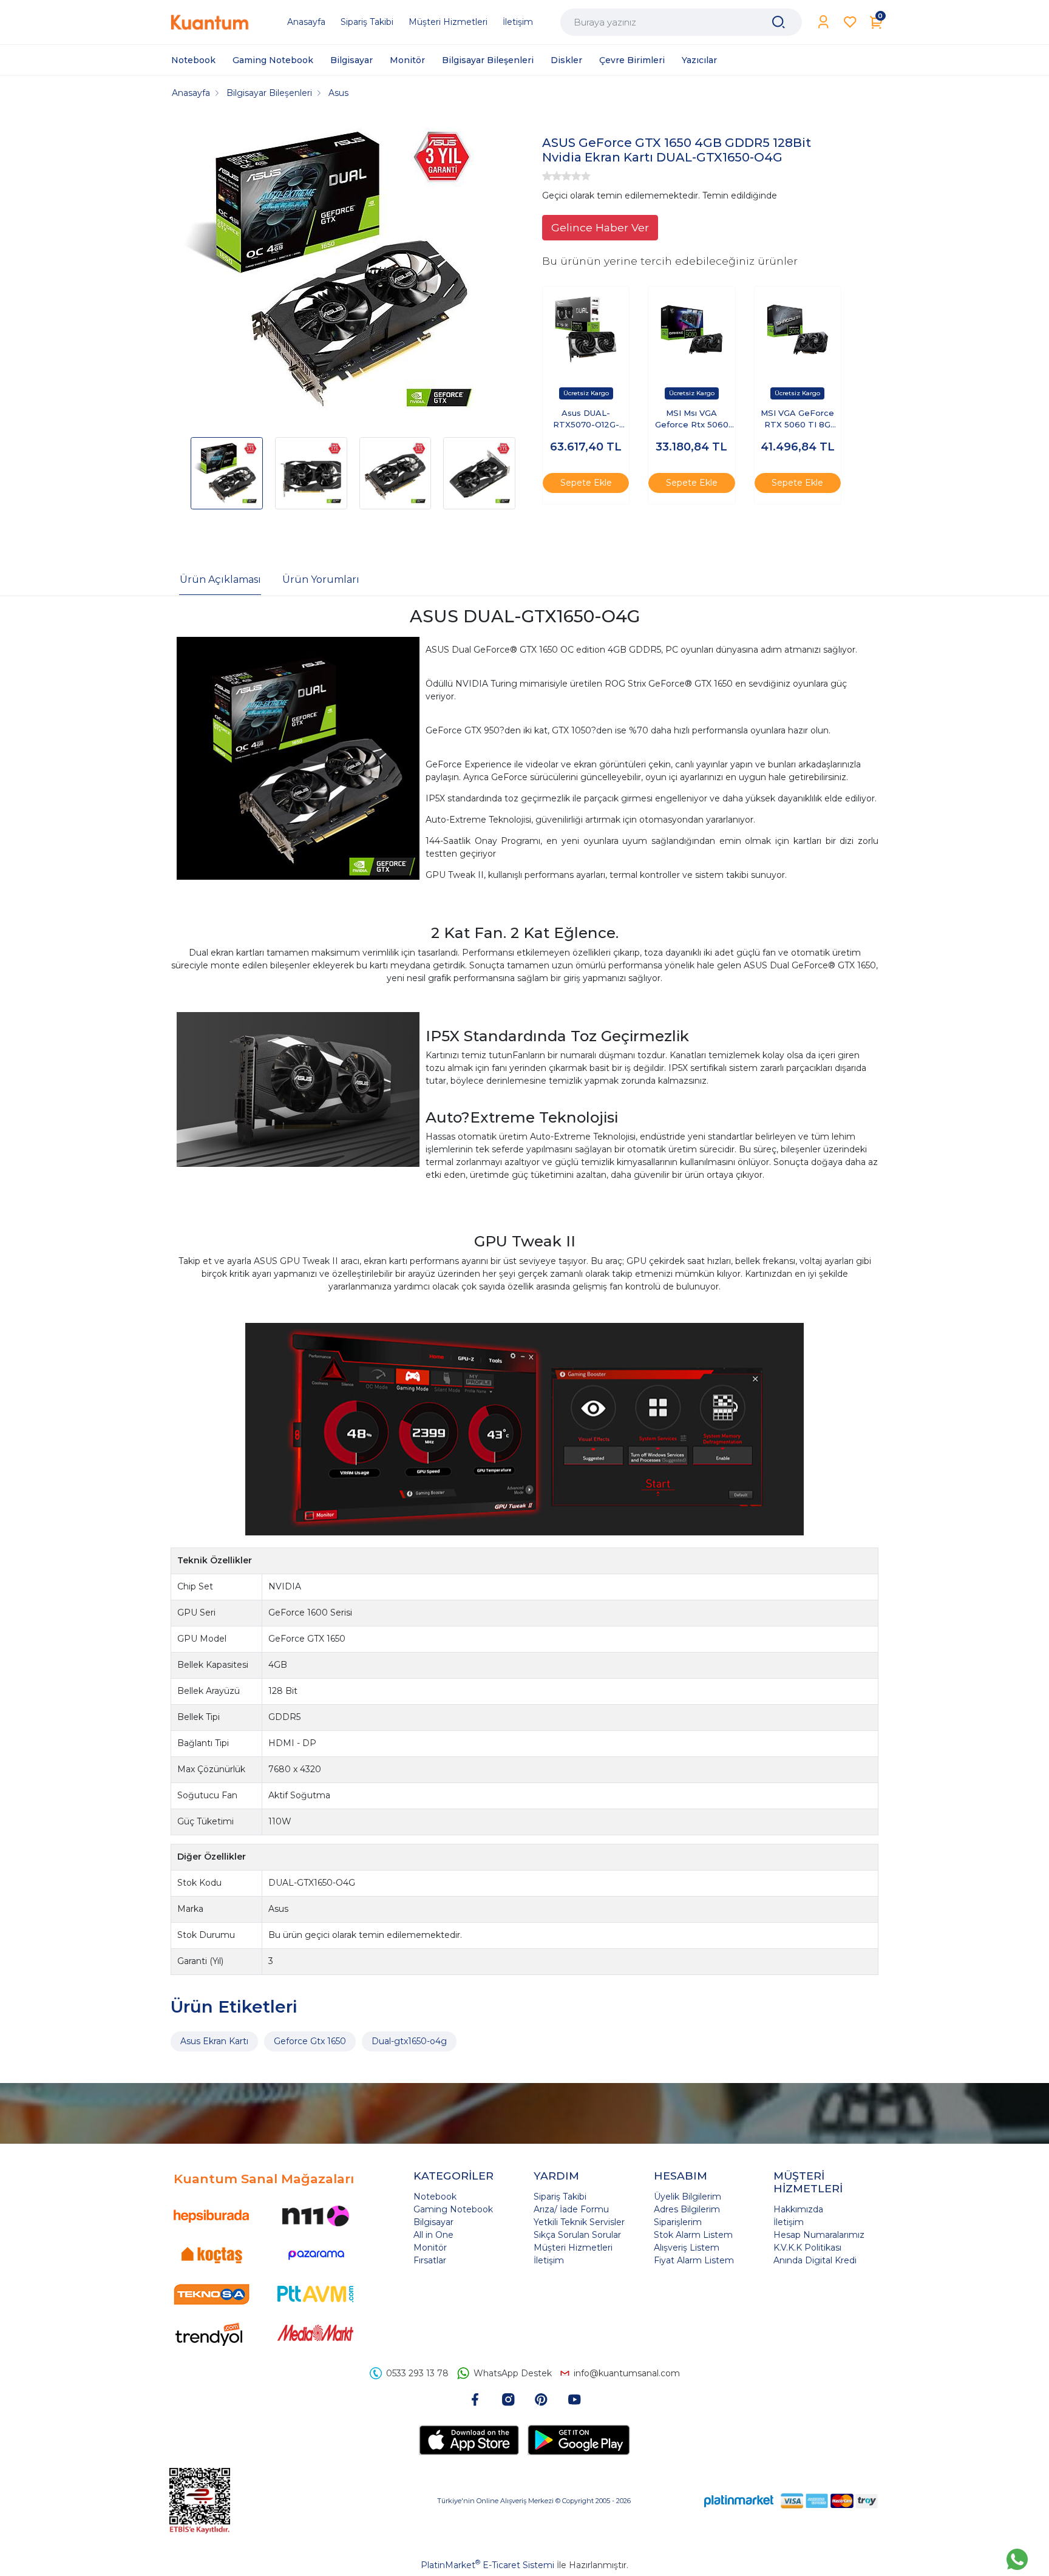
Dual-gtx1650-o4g (409, 2041)
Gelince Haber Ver (600, 227)
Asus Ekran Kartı (214, 2041)
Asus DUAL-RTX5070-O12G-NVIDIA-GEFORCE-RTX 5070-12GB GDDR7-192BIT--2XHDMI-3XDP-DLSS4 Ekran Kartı (586, 420)
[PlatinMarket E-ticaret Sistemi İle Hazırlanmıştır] (739, 2501)
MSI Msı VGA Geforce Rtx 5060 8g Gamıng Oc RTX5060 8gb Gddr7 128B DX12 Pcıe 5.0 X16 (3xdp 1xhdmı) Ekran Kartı (691, 420)
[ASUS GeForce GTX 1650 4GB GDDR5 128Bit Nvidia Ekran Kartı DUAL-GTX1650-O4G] (334, 272)
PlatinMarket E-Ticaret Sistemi (487, 2565)
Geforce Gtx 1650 (310, 2041)
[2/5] (552, 176)
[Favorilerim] (850, 22)
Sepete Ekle (586, 483)
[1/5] (547, 176)
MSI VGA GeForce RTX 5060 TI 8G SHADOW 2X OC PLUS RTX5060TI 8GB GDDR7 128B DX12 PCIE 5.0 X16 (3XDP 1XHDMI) (797, 420)
